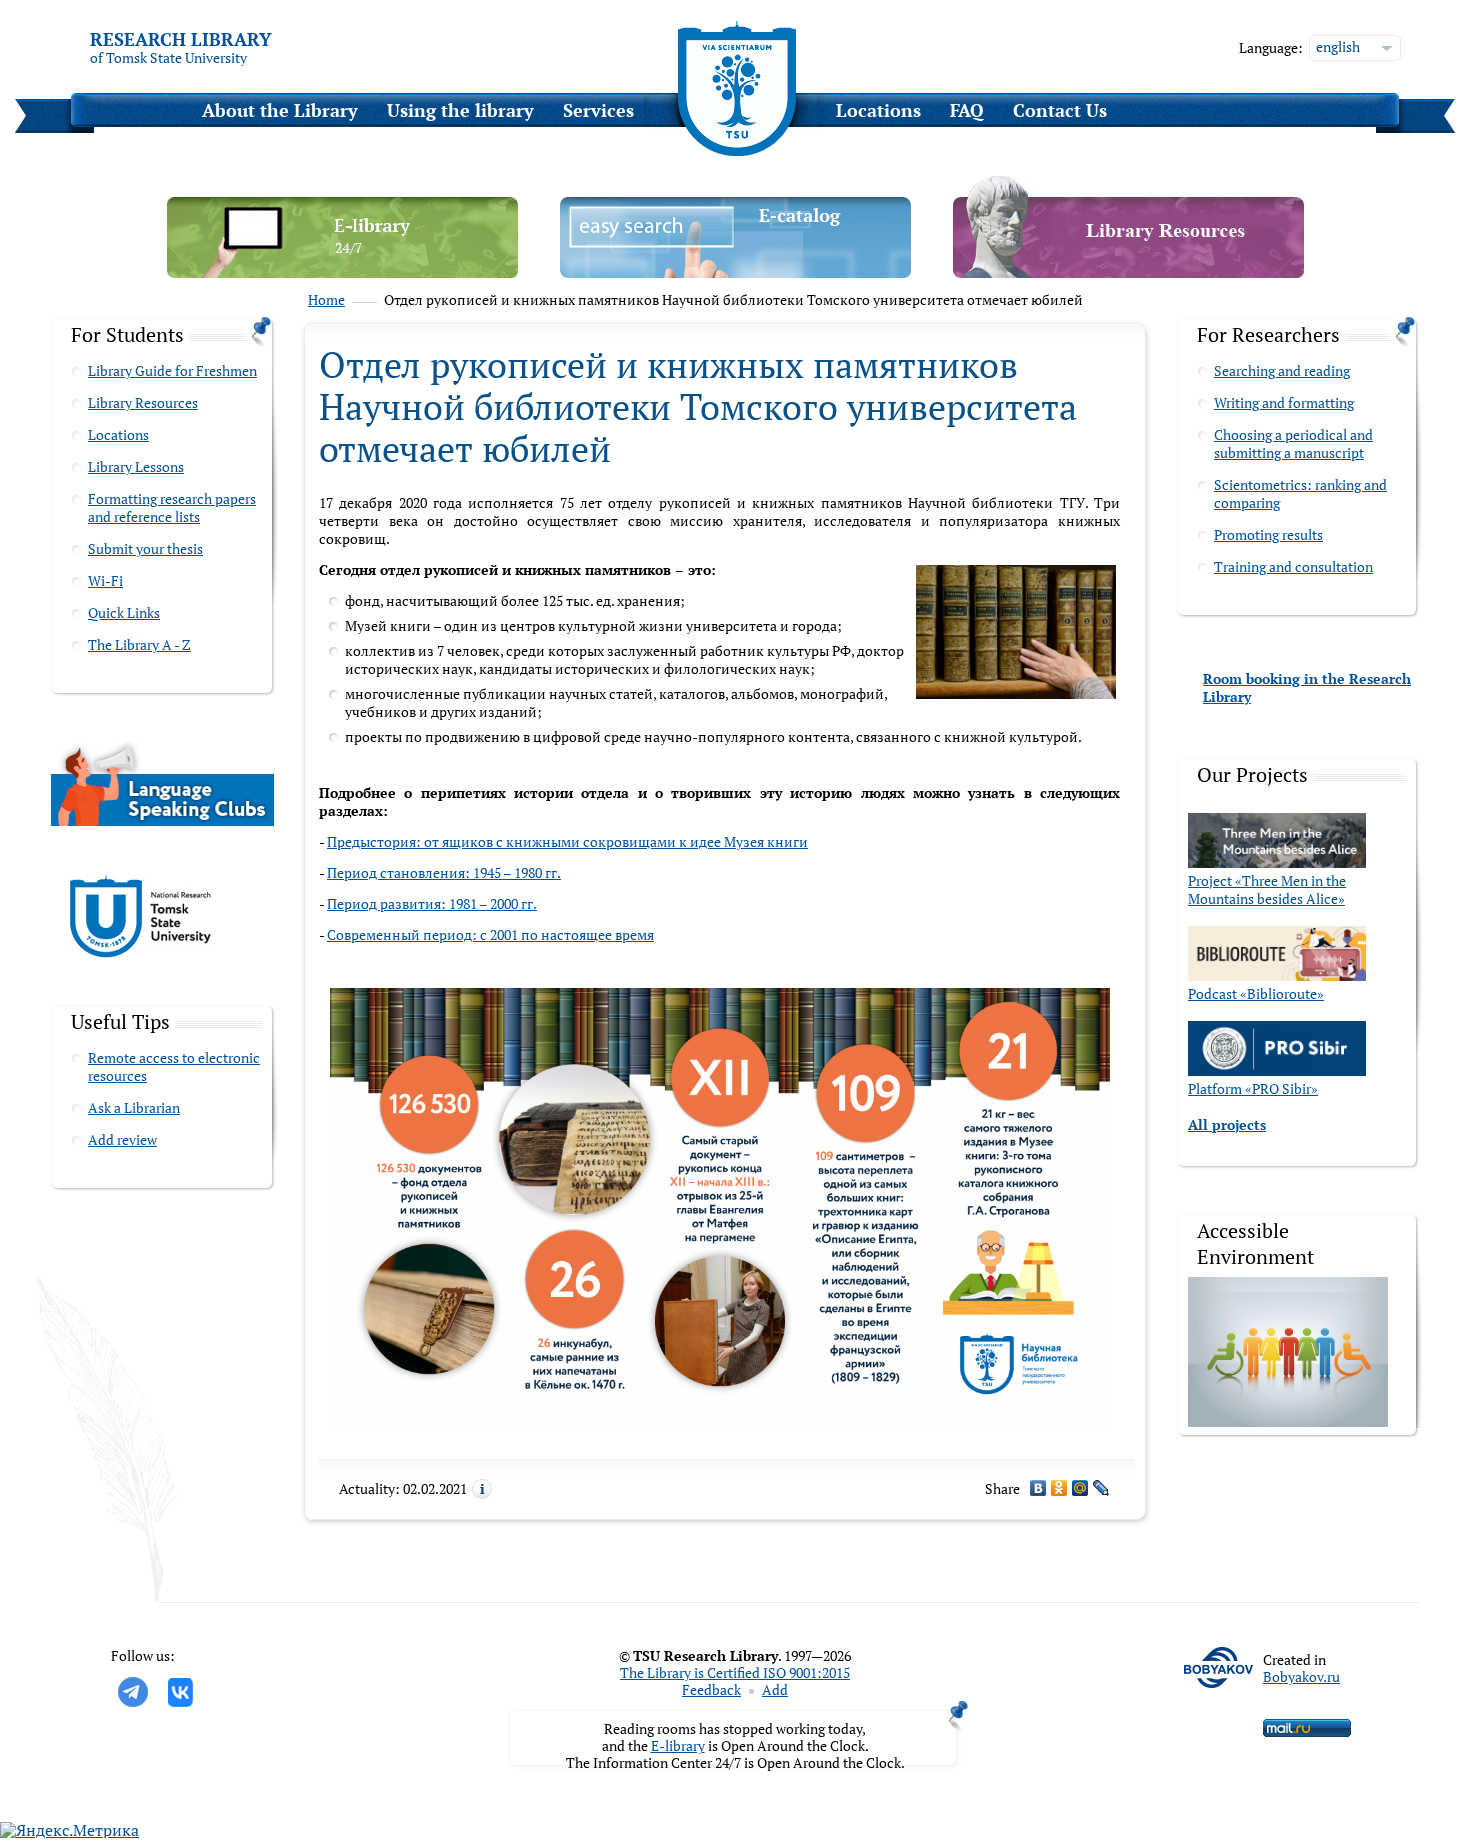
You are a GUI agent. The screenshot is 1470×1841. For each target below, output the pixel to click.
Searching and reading (1282, 370)
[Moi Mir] (1080, 1488)
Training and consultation (1293, 566)
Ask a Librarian (134, 1107)
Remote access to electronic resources (174, 1066)
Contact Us (1060, 110)
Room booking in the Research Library (1307, 687)
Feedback (711, 1689)
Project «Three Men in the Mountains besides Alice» (1267, 889)
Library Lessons (136, 466)
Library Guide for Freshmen (172, 370)
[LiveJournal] (1101, 1488)
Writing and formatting (1284, 402)
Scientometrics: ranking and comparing (1300, 493)
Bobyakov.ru (1301, 1676)
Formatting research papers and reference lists (172, 507)
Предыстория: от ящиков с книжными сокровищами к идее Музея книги (567, 841)
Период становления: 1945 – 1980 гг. (444, 872)
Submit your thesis (145, 548)
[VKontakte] (1038, 1488)
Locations (878, 110)
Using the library (460, 110)
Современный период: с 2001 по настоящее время (490, 934)
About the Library (280, 110)
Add (775, 1689)
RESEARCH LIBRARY (181, 39)
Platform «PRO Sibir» (1253, 1088)
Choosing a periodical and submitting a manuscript (1293, 443)
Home (326, 300)
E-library (678, 1745)
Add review (122, 1139)
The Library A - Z (139, 644)
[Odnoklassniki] (1059, 1488)
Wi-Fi (105, 580)
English (1338, 46)
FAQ (967, 110)
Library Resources (143, 402)
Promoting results (1268, 534)
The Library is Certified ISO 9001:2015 (735, 1672)
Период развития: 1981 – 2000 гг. (432, 903)
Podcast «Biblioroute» (1256, 993)
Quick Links (124, 612)
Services (598, 110)
